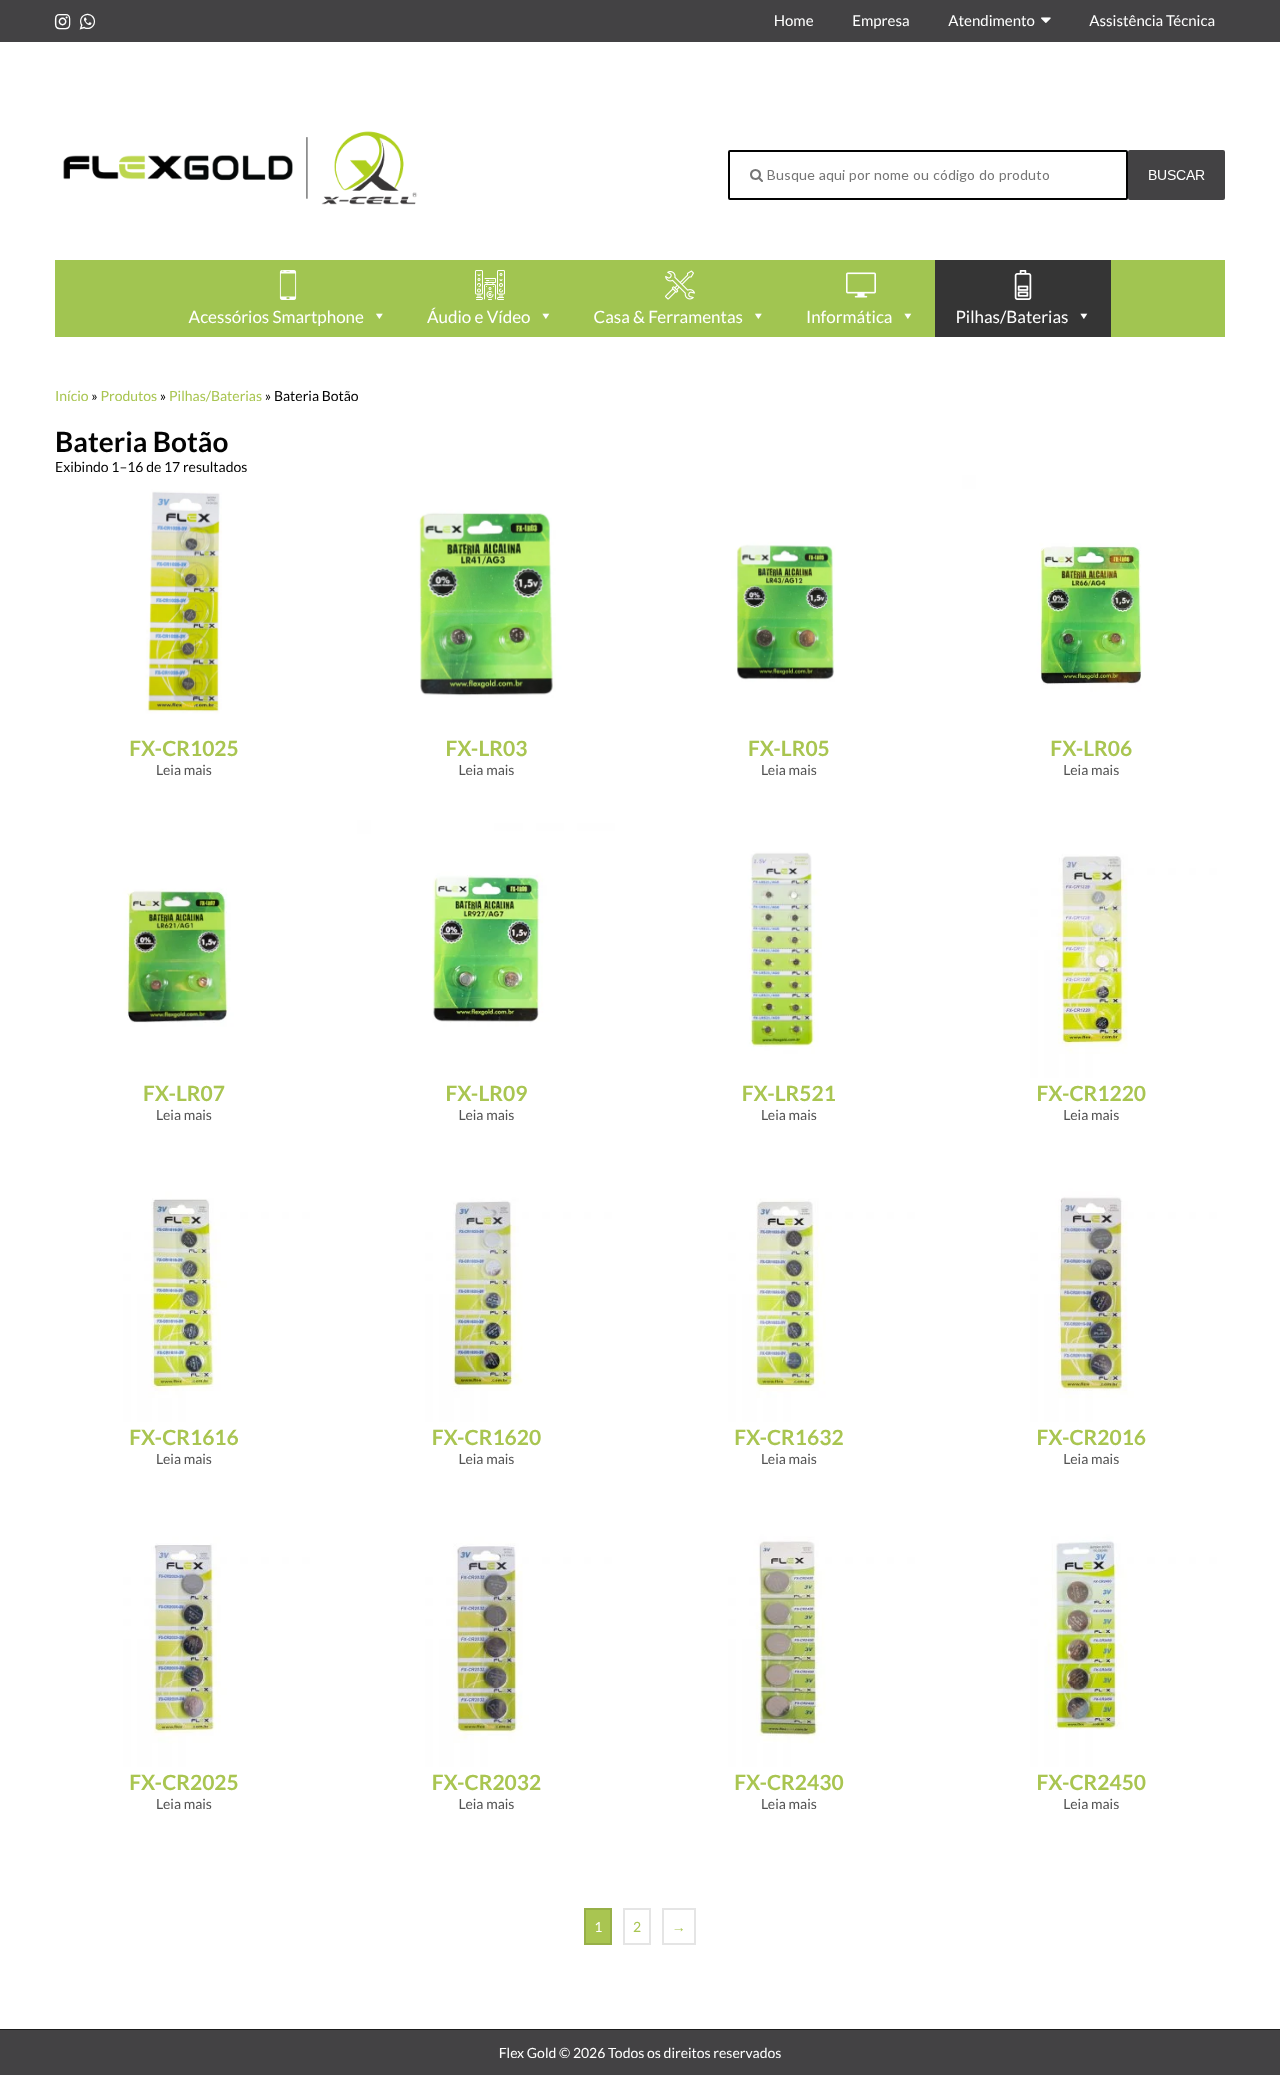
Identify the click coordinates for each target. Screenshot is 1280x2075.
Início (72, 395)
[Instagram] (62, 21)
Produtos (128, 395)
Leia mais (184, 769)
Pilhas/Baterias (215, 395)
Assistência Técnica (1152, 21)
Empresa (880, 21)
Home (794, 21)
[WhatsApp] (87, 21)
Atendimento (991, 21)
